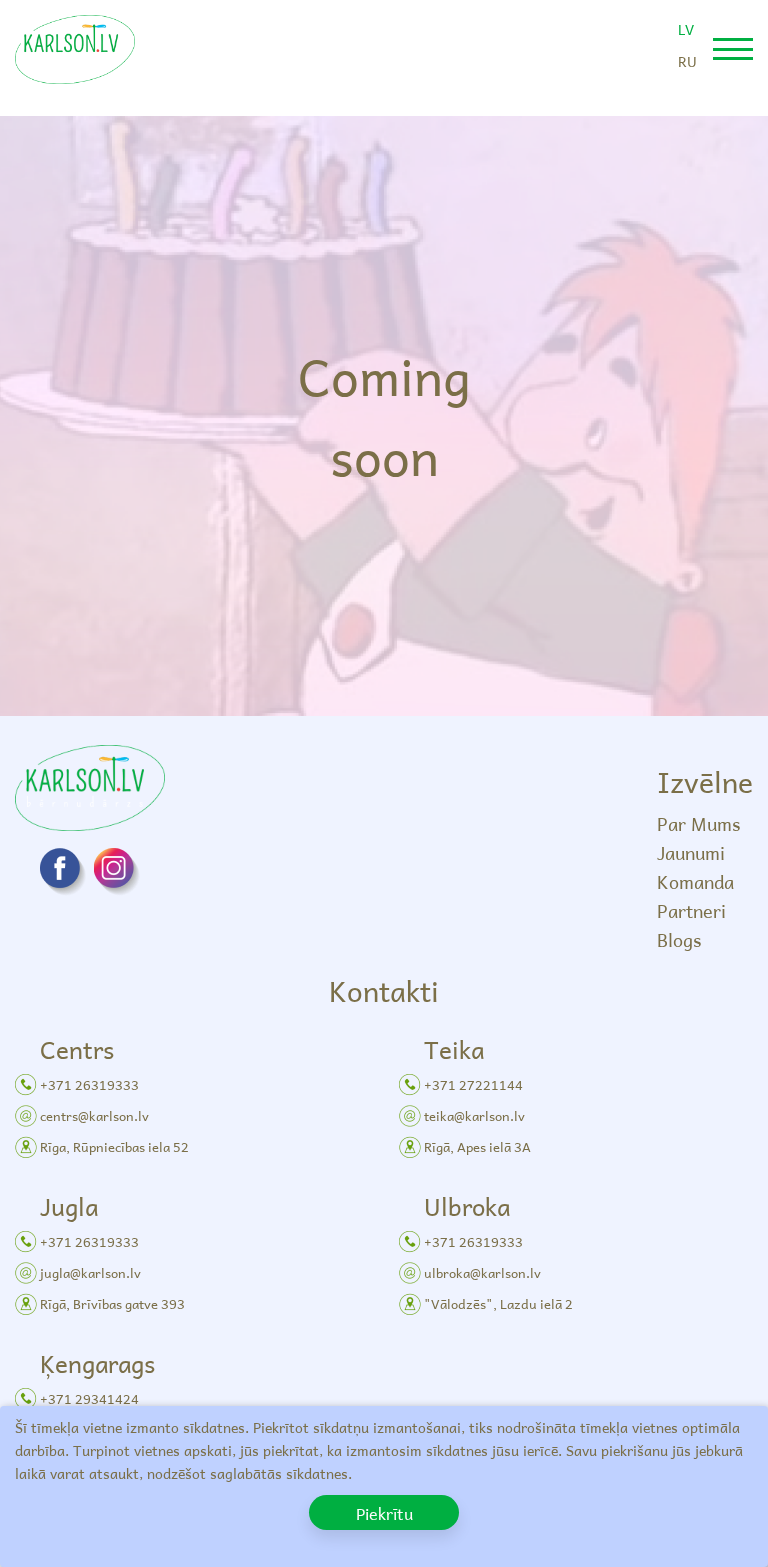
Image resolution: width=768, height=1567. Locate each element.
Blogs (679, 939)
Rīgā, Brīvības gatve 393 (112, 1303)
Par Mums (698, 823)
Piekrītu (384, 1513)
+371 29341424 (89, 1398)
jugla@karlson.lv (90, 1272)
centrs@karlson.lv (94, 1115)
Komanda (695, 881)
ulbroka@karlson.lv (482, 1272)
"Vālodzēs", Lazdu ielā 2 (498, 1303)
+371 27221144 (473, 1084)
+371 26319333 (89, 1084)
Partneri (691, 910)
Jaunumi (691, 852)
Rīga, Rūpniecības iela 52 (114, 1146)
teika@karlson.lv (474, 1115)
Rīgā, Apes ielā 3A (477, 1146)
